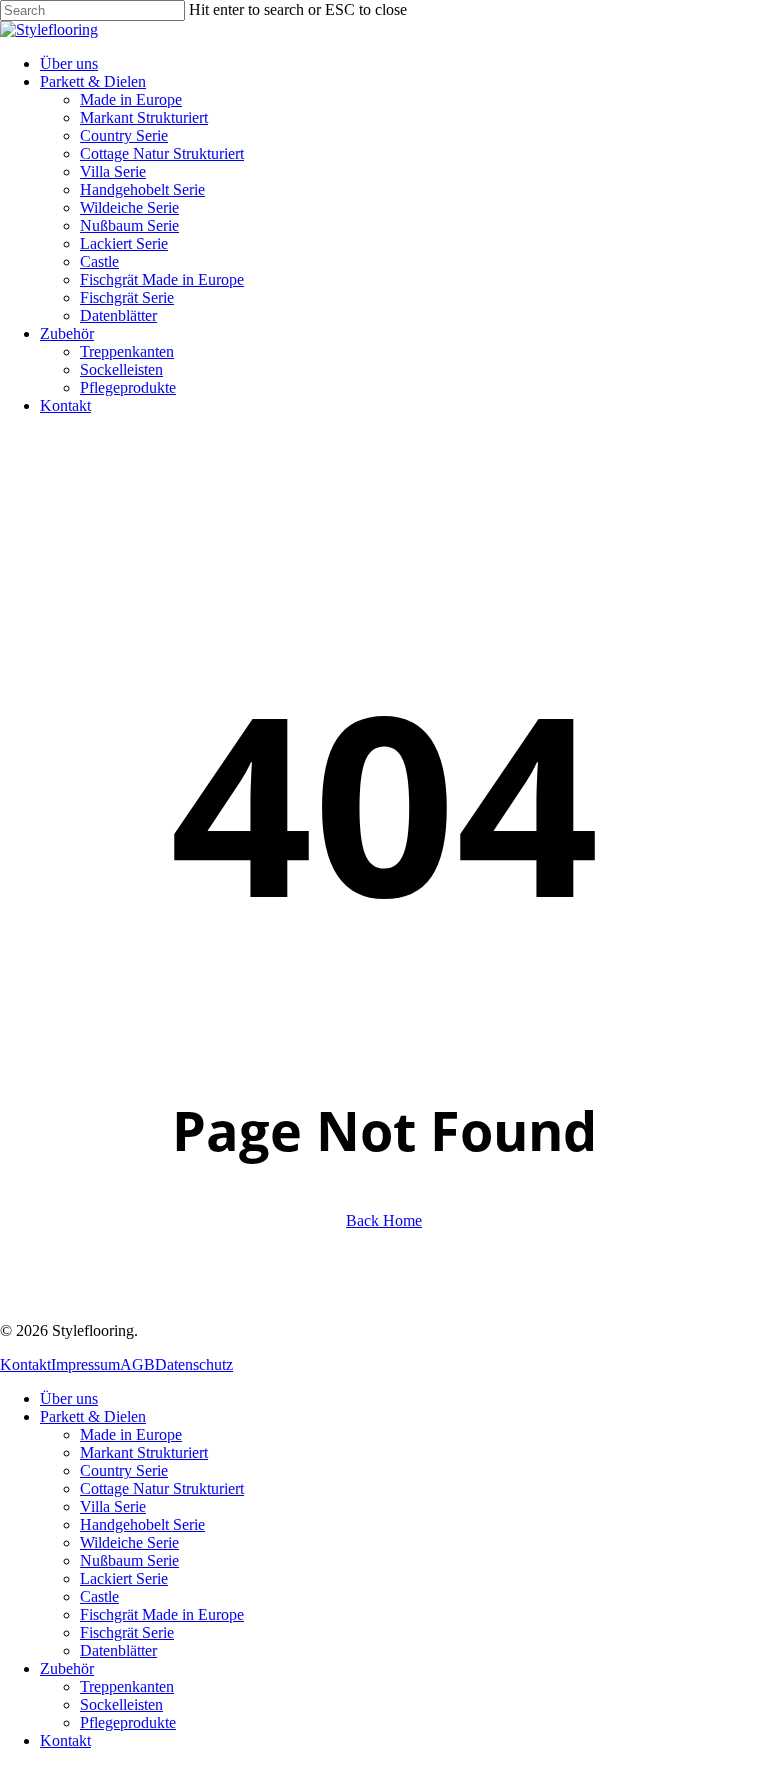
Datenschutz (194, 1364)
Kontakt (25, 1364)
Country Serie (124, 1470)
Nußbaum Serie (129, 1560)
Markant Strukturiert (144, 1452)
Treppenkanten (127, 1686)
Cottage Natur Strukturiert (162, 1488)
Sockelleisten (121, 1704)
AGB (137, 1364)
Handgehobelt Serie (142, 1524)
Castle (99, 1596)
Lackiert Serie (124, 1578)
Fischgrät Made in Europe (162, 1614)
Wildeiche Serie (129, 1542)
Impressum (85, 1364)
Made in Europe (131, 1434)
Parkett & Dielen (93, 1416)
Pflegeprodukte (128, 1722)
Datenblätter (118, 1650)
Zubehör (67, 1668)
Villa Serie (113, 1506)
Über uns (69, 1398)
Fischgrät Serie (127, 1632)
